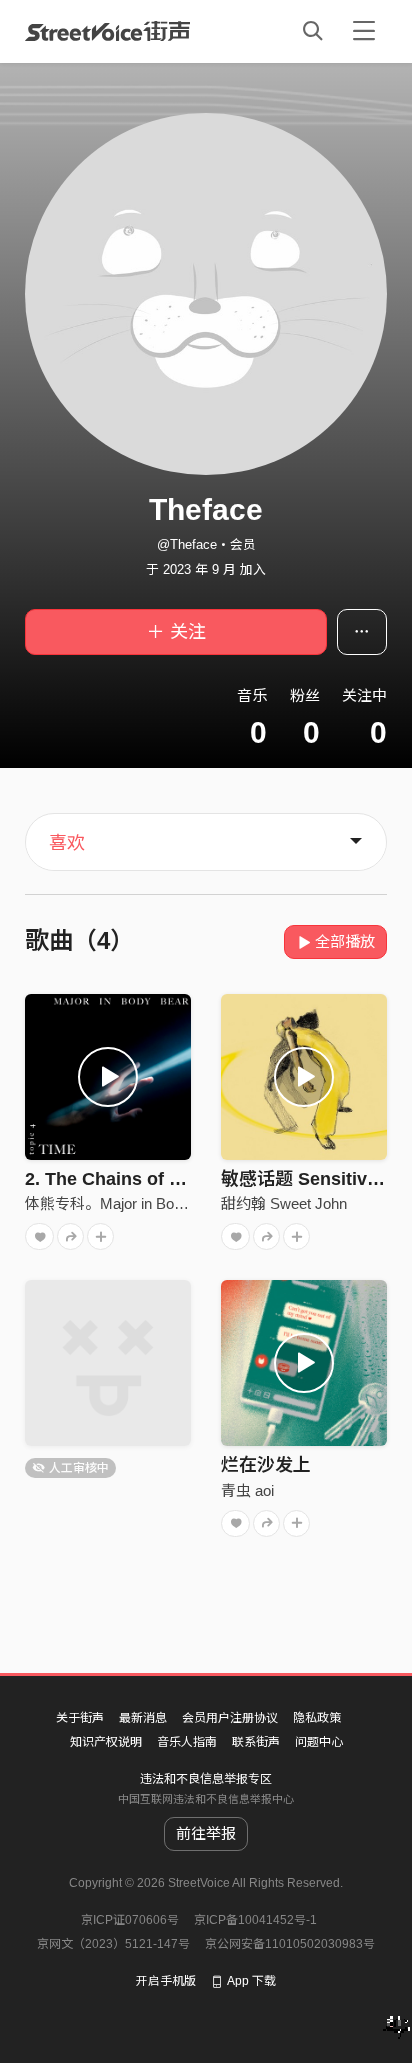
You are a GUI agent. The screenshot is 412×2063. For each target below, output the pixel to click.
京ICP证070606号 (130, 1920)
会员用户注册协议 (230, 1718)
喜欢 (67, 843)
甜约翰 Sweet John (284, 1203)
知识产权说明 (106, 1742)
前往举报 (206, 1833)
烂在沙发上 (266, 1465)
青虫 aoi (247, 1490)
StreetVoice (107, 31)
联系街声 (256, 1742)
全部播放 (345, 941)
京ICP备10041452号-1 (255, 1920)
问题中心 (319, 1742)
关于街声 (80, 1718)
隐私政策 (317, 1718)
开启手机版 (166, 1981)
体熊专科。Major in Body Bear (125, 1203)
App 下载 (251, 1981)
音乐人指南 (187, 1742)
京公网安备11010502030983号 (290, 1944)
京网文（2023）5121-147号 (113, 1944)
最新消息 (143, 1718)
